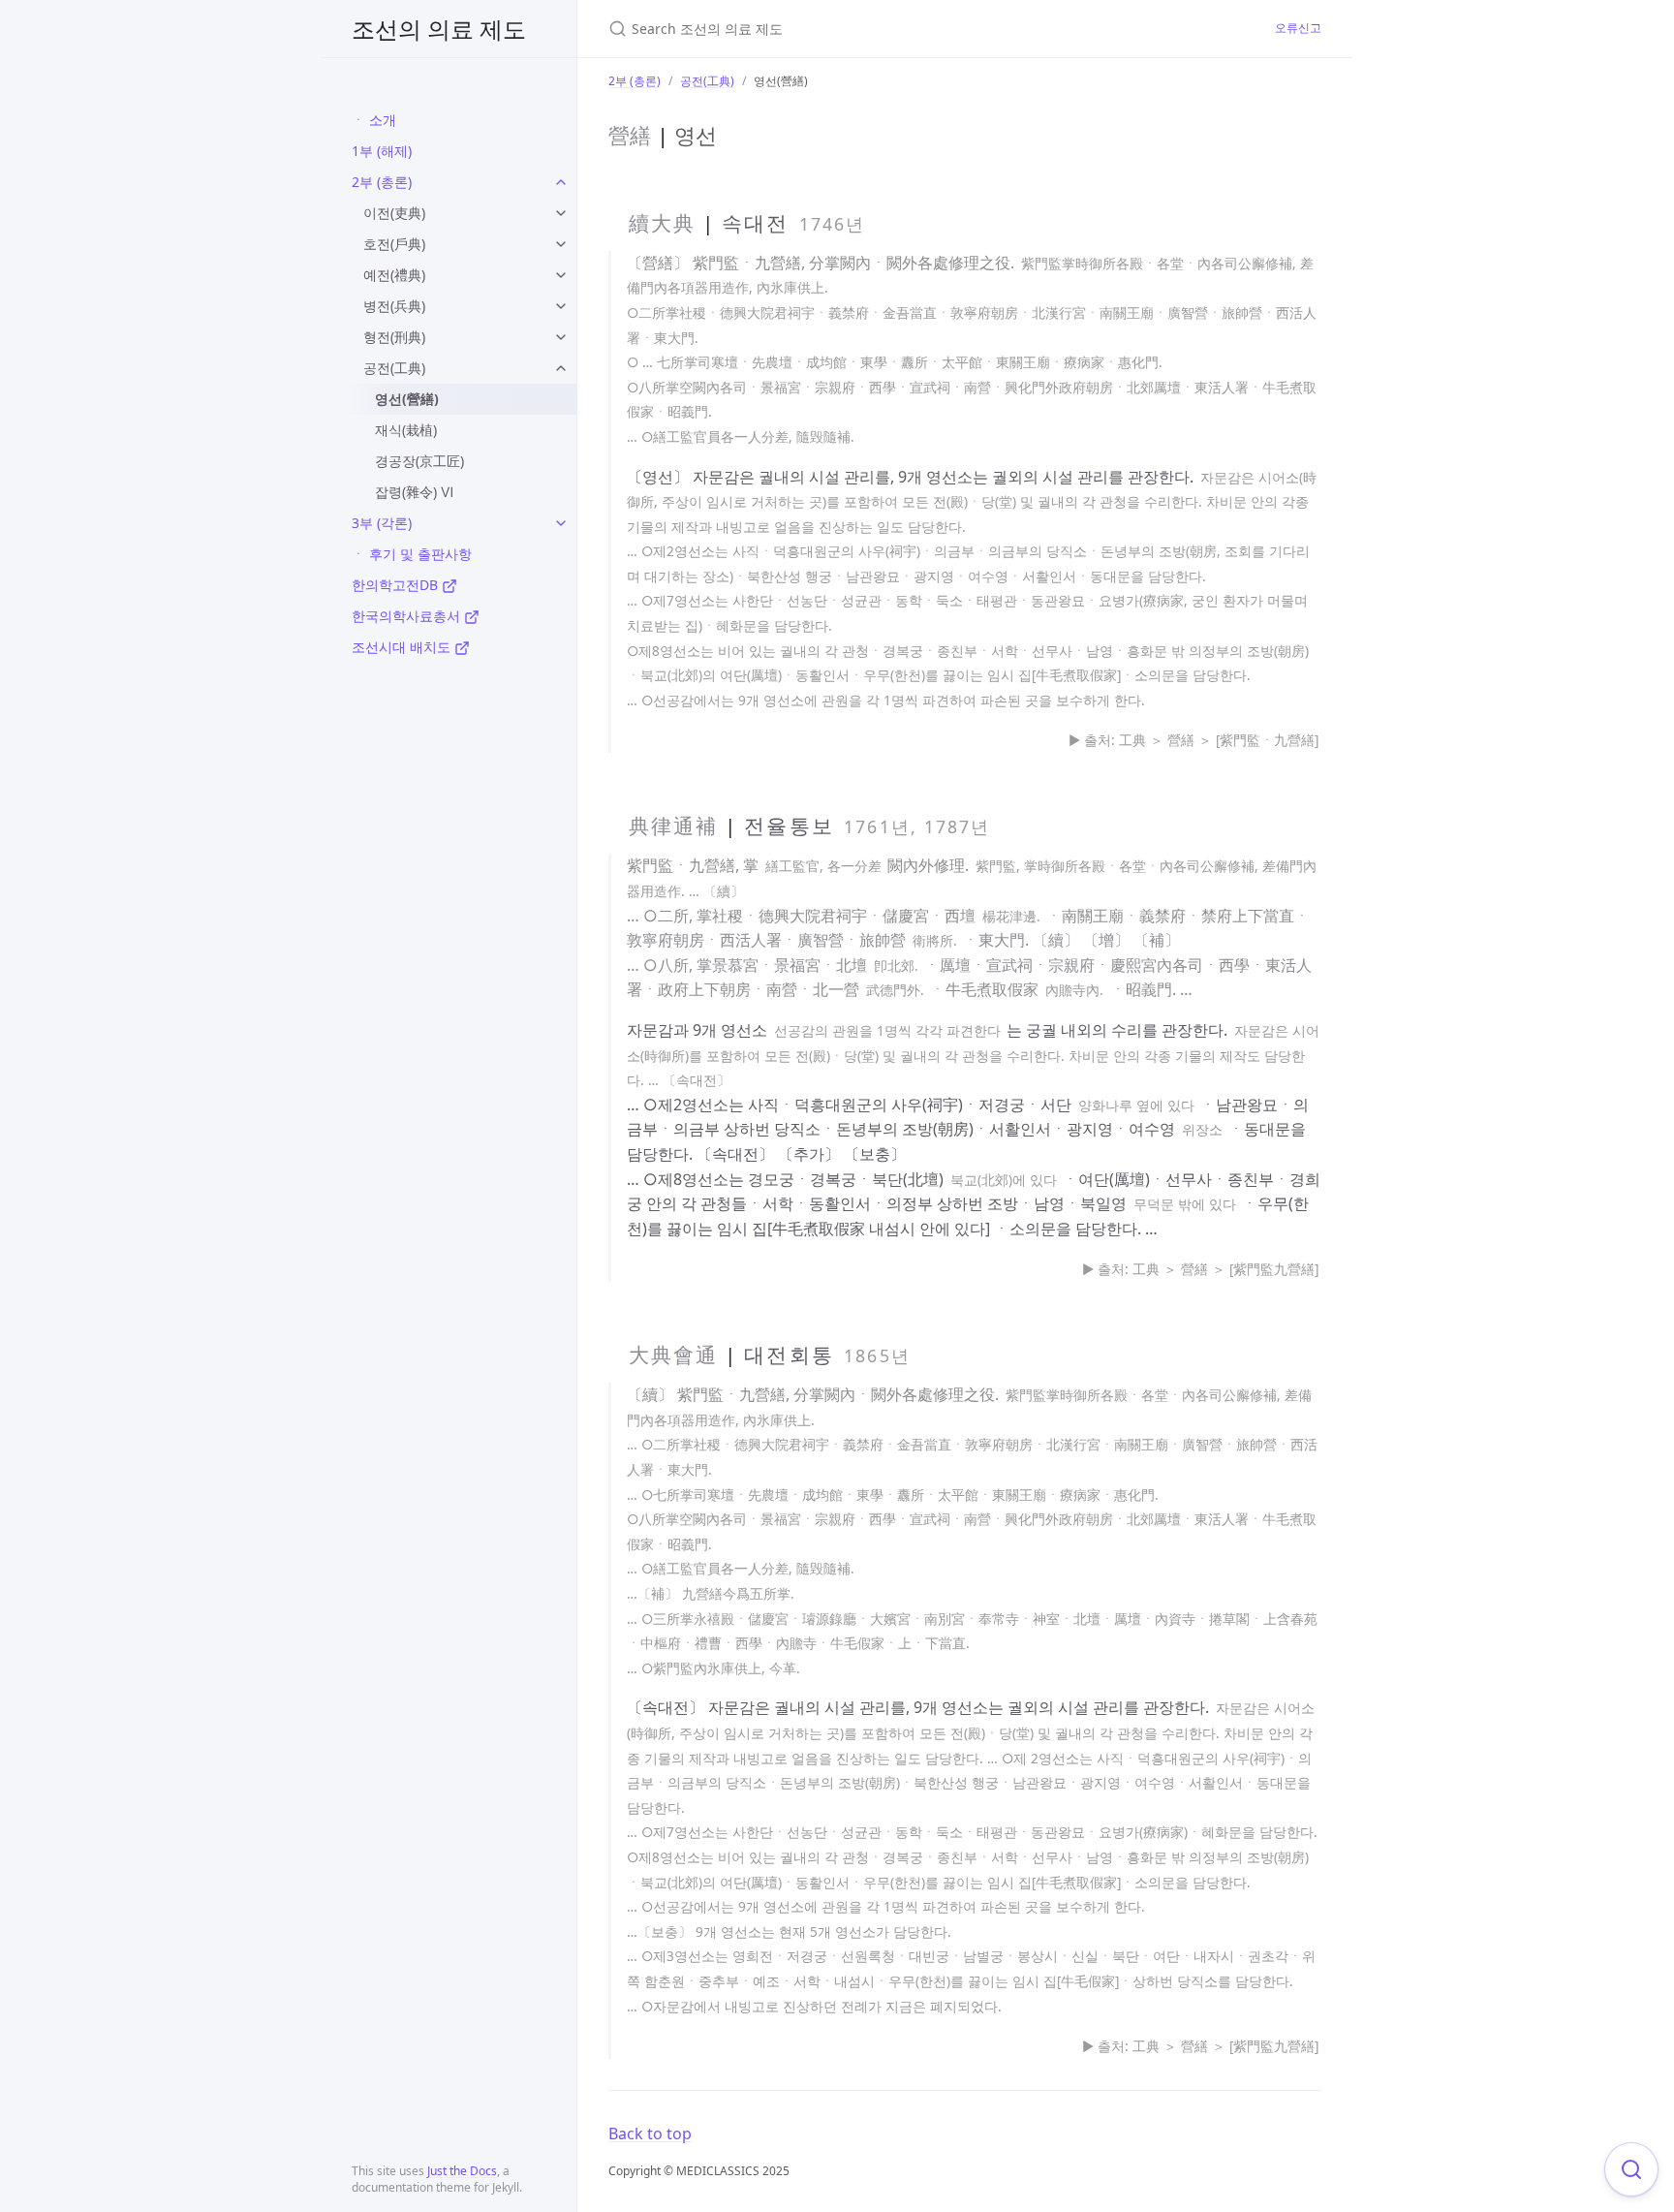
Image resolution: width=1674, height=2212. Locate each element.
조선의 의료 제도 (439, 29)
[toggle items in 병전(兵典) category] (561, 306)
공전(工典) (394, 368)
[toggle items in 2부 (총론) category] (561, 182)
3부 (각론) (382, 523)
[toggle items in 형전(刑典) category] (561, 337)
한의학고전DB (397, 585)
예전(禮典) (394, 275)
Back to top (650, 2134)
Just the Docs (462, 2171)
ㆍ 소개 (374, 120)
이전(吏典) (394, 213)
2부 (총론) (382, 182)
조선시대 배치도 (403, 647)
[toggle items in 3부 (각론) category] (561, 523)
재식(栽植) (406, 430)
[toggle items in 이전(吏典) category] (561, 213)
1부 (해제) (382, 151)
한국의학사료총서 (408, 616)
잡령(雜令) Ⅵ (414, 492)
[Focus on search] (1631, 2169)
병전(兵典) (394, 306)
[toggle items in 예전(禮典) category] (561, 275)
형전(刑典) (394, 337)
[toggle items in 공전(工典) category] (561, 368)
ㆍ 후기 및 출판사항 (412, 554)
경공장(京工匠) (419, 461)
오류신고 (1298, 28)
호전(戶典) (394, 244)
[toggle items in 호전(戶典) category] (561, 244)
